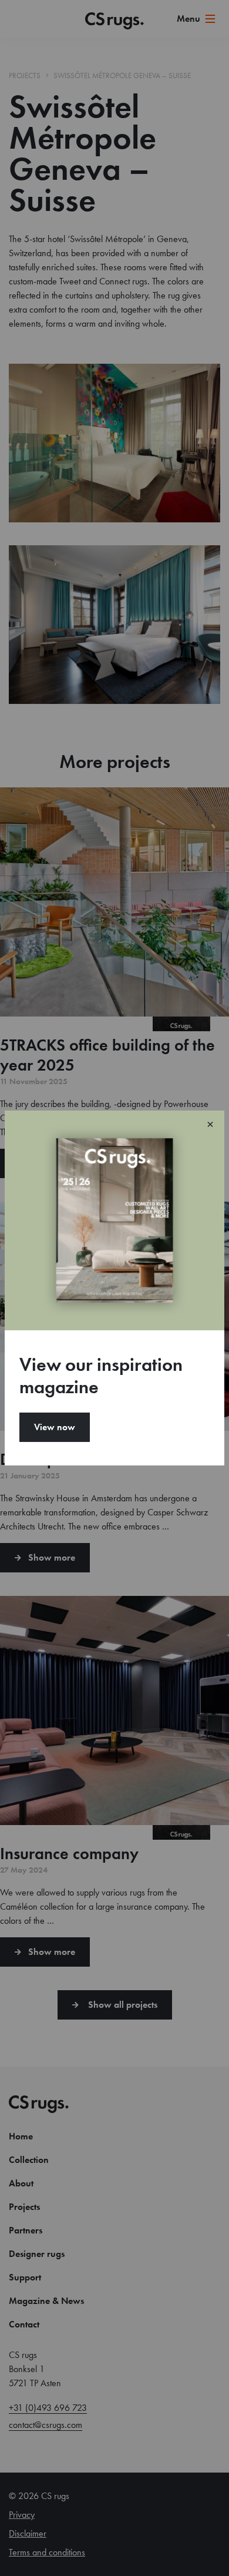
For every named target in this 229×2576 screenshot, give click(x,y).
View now (55, 1427)
